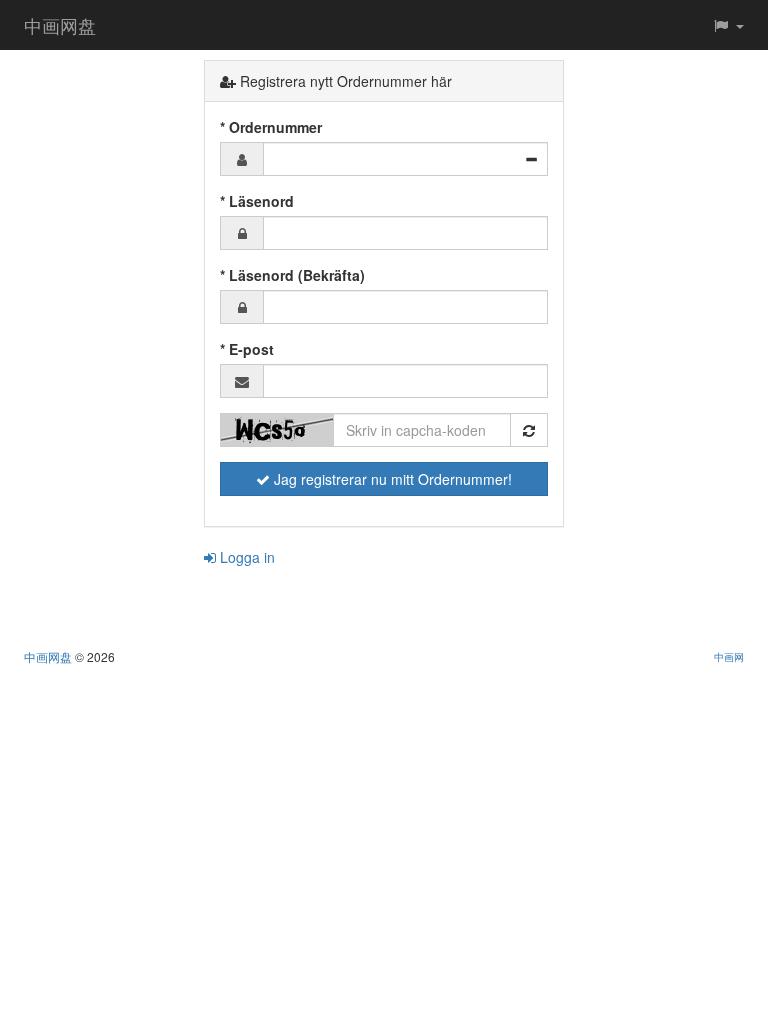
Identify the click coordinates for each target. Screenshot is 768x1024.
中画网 (729, 656)
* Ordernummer (271, 127)
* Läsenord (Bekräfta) (292, 275)
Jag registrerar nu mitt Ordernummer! (391, 479)
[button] (728, 25)
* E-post (247, 349)
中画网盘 (60, 25)
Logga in (245, 557)
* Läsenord (257, 201)
